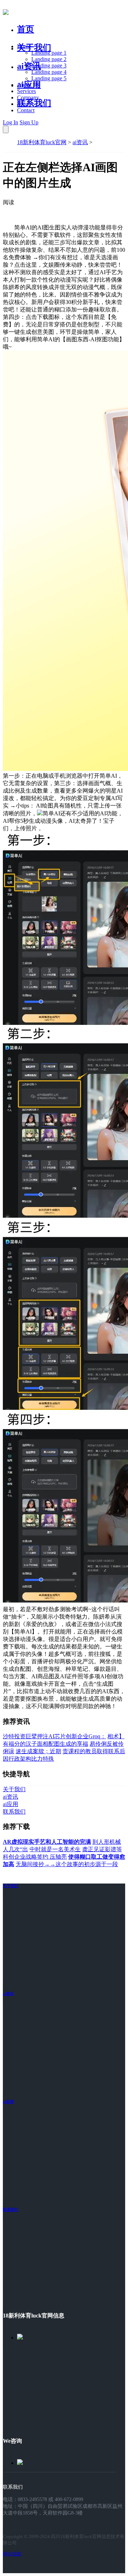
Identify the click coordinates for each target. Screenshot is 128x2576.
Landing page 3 (49, 66)
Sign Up (29, 122)
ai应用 (8, 2102)
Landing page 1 (49, 53)
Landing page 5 (49, 78)
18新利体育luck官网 (42, 142)
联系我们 (34, 103)
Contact (26, 110)
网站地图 (12, 2554)
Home (24, 46)
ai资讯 (29, 66)
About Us (28, 85)
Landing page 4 (49, 72)
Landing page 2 (49, 59)
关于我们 (34, 48)
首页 (26, 29)
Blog (23, 104)
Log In (10, 122)
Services (26, 91)
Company (28, 97)
